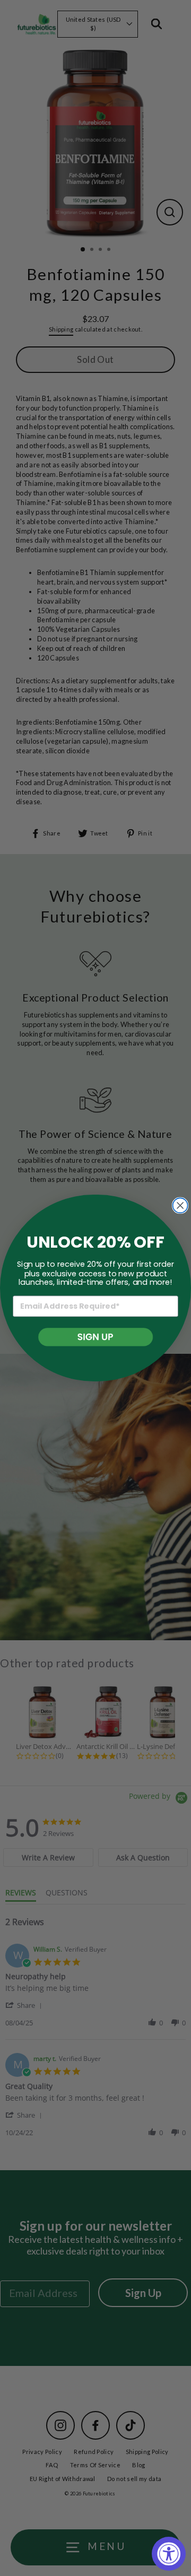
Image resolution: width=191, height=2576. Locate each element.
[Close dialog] (180, 1205)
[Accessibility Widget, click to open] (169, 2554)
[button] (95, 1337)
